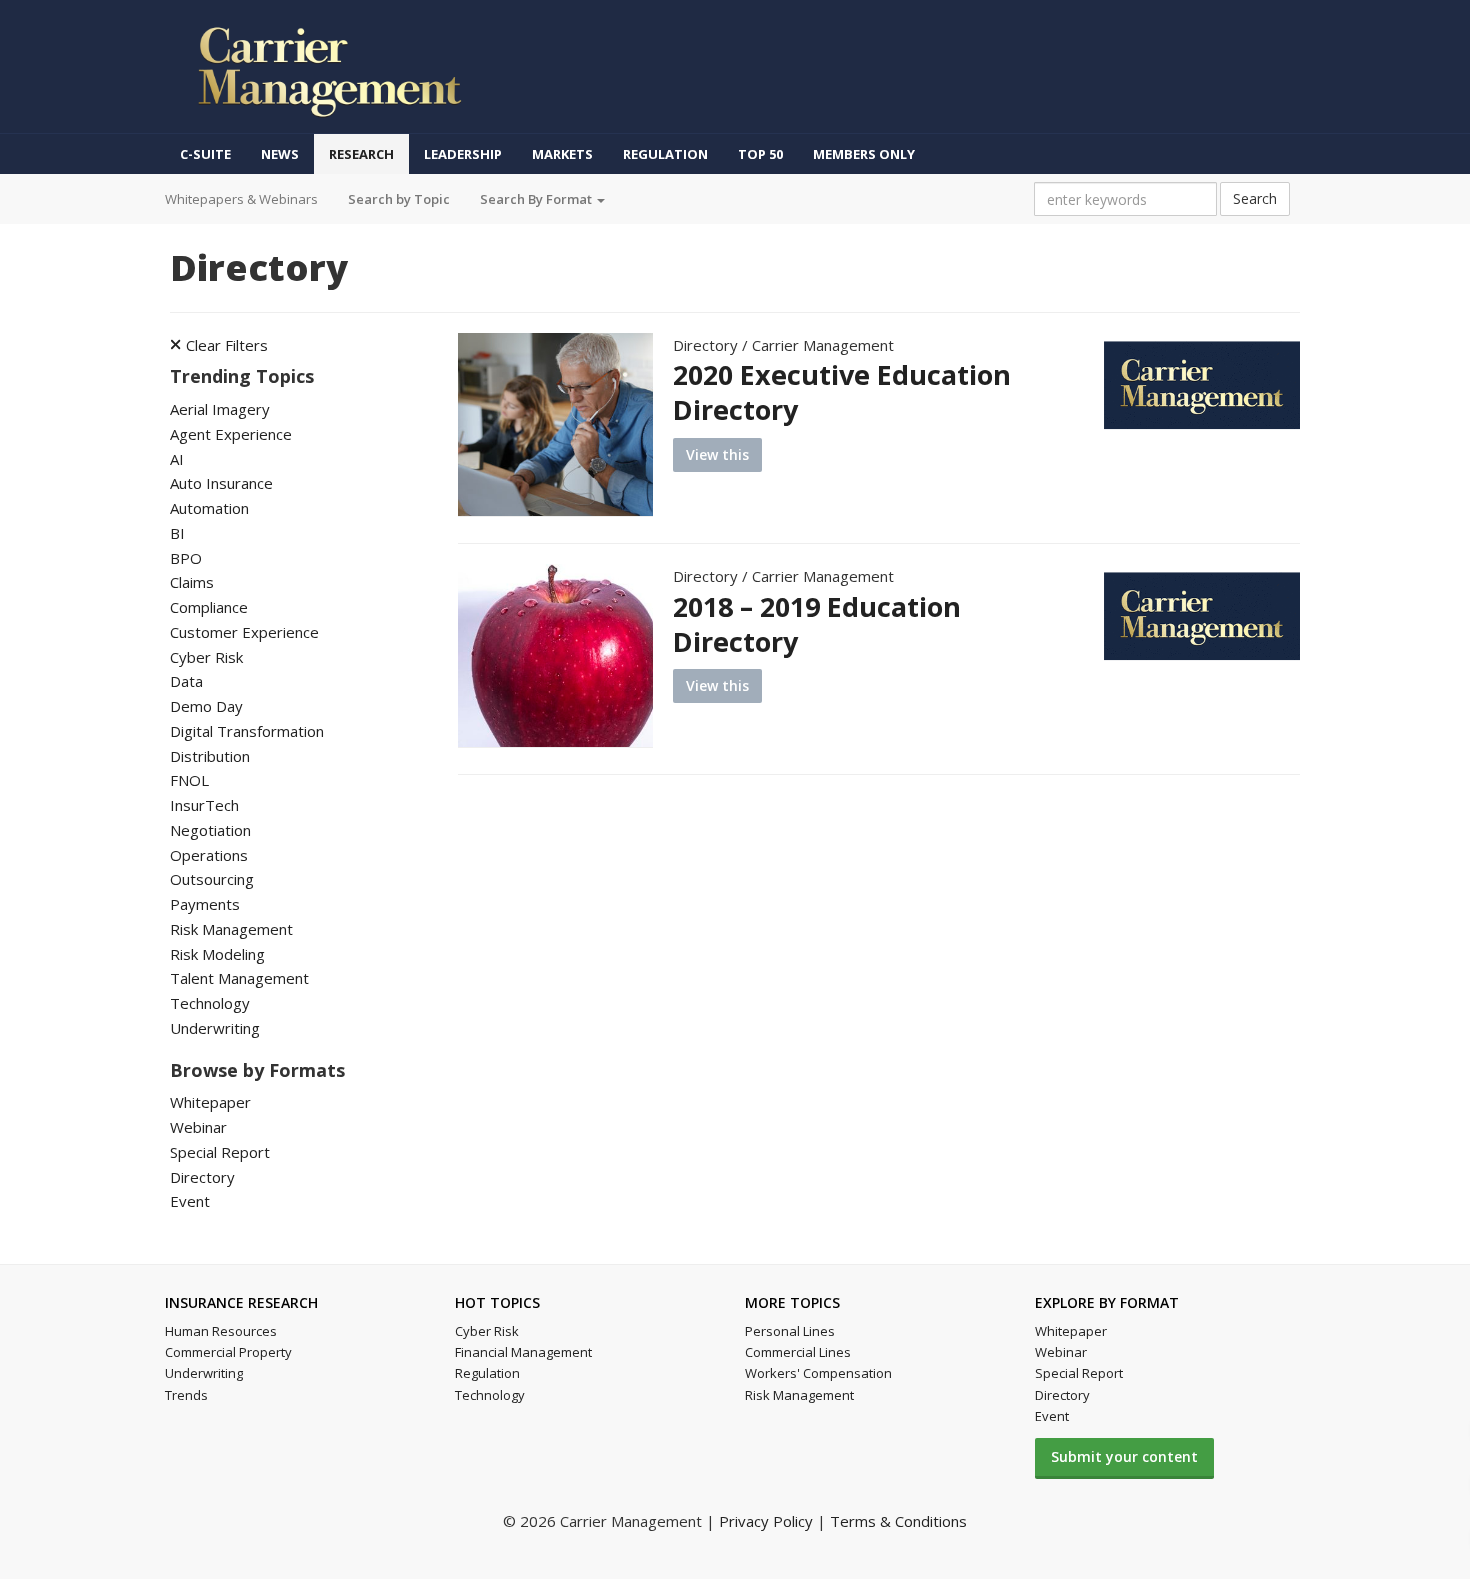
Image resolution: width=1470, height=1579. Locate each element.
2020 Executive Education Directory (842, 392)
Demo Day (206, 706)
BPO (186, 558)
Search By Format (537, 199)
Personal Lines (790, 1331)
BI (177, 533)
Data (186, 681)
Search (1255, 198)
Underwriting (215, 1028)
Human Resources (221, 1331)
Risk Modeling (217, 954)
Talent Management (239, 978)
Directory (202, 1177)
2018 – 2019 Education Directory (817, 624)
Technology (210, 1003)
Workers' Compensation (818, 1373)
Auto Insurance (221, 483)
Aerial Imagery (220, 409)
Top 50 (760, 154)
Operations (209, 855)
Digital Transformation (247, 731)
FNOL (189, 780)
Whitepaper (210, 1102)
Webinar (198, 1127)
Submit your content (1124, 1456)
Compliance (209, 607)
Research (361, 154)
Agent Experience (231, 434)
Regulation (665, 154)
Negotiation (210, 830)
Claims (192, 582)
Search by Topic (399, 199)
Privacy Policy (766, 1521)
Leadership (463, 154)
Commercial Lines (798, 1352)
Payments (205, 904)
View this (717, 454)
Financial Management (523, 1352)
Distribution (210, 756)
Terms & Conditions (898, 1521)
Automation (209, 508)
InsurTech (204, 805)
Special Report (220, 1152)
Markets (562, 154)
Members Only (864, 154)
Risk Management (231, 929)
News (280, 154)
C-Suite (205, 154)
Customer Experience (244, 632)
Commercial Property (228, 1352)
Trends (186, 1395)
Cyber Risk (206, 657)
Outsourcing (212, 879)
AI (177, 459)
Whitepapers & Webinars (241, 199)
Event (190, 1201)
